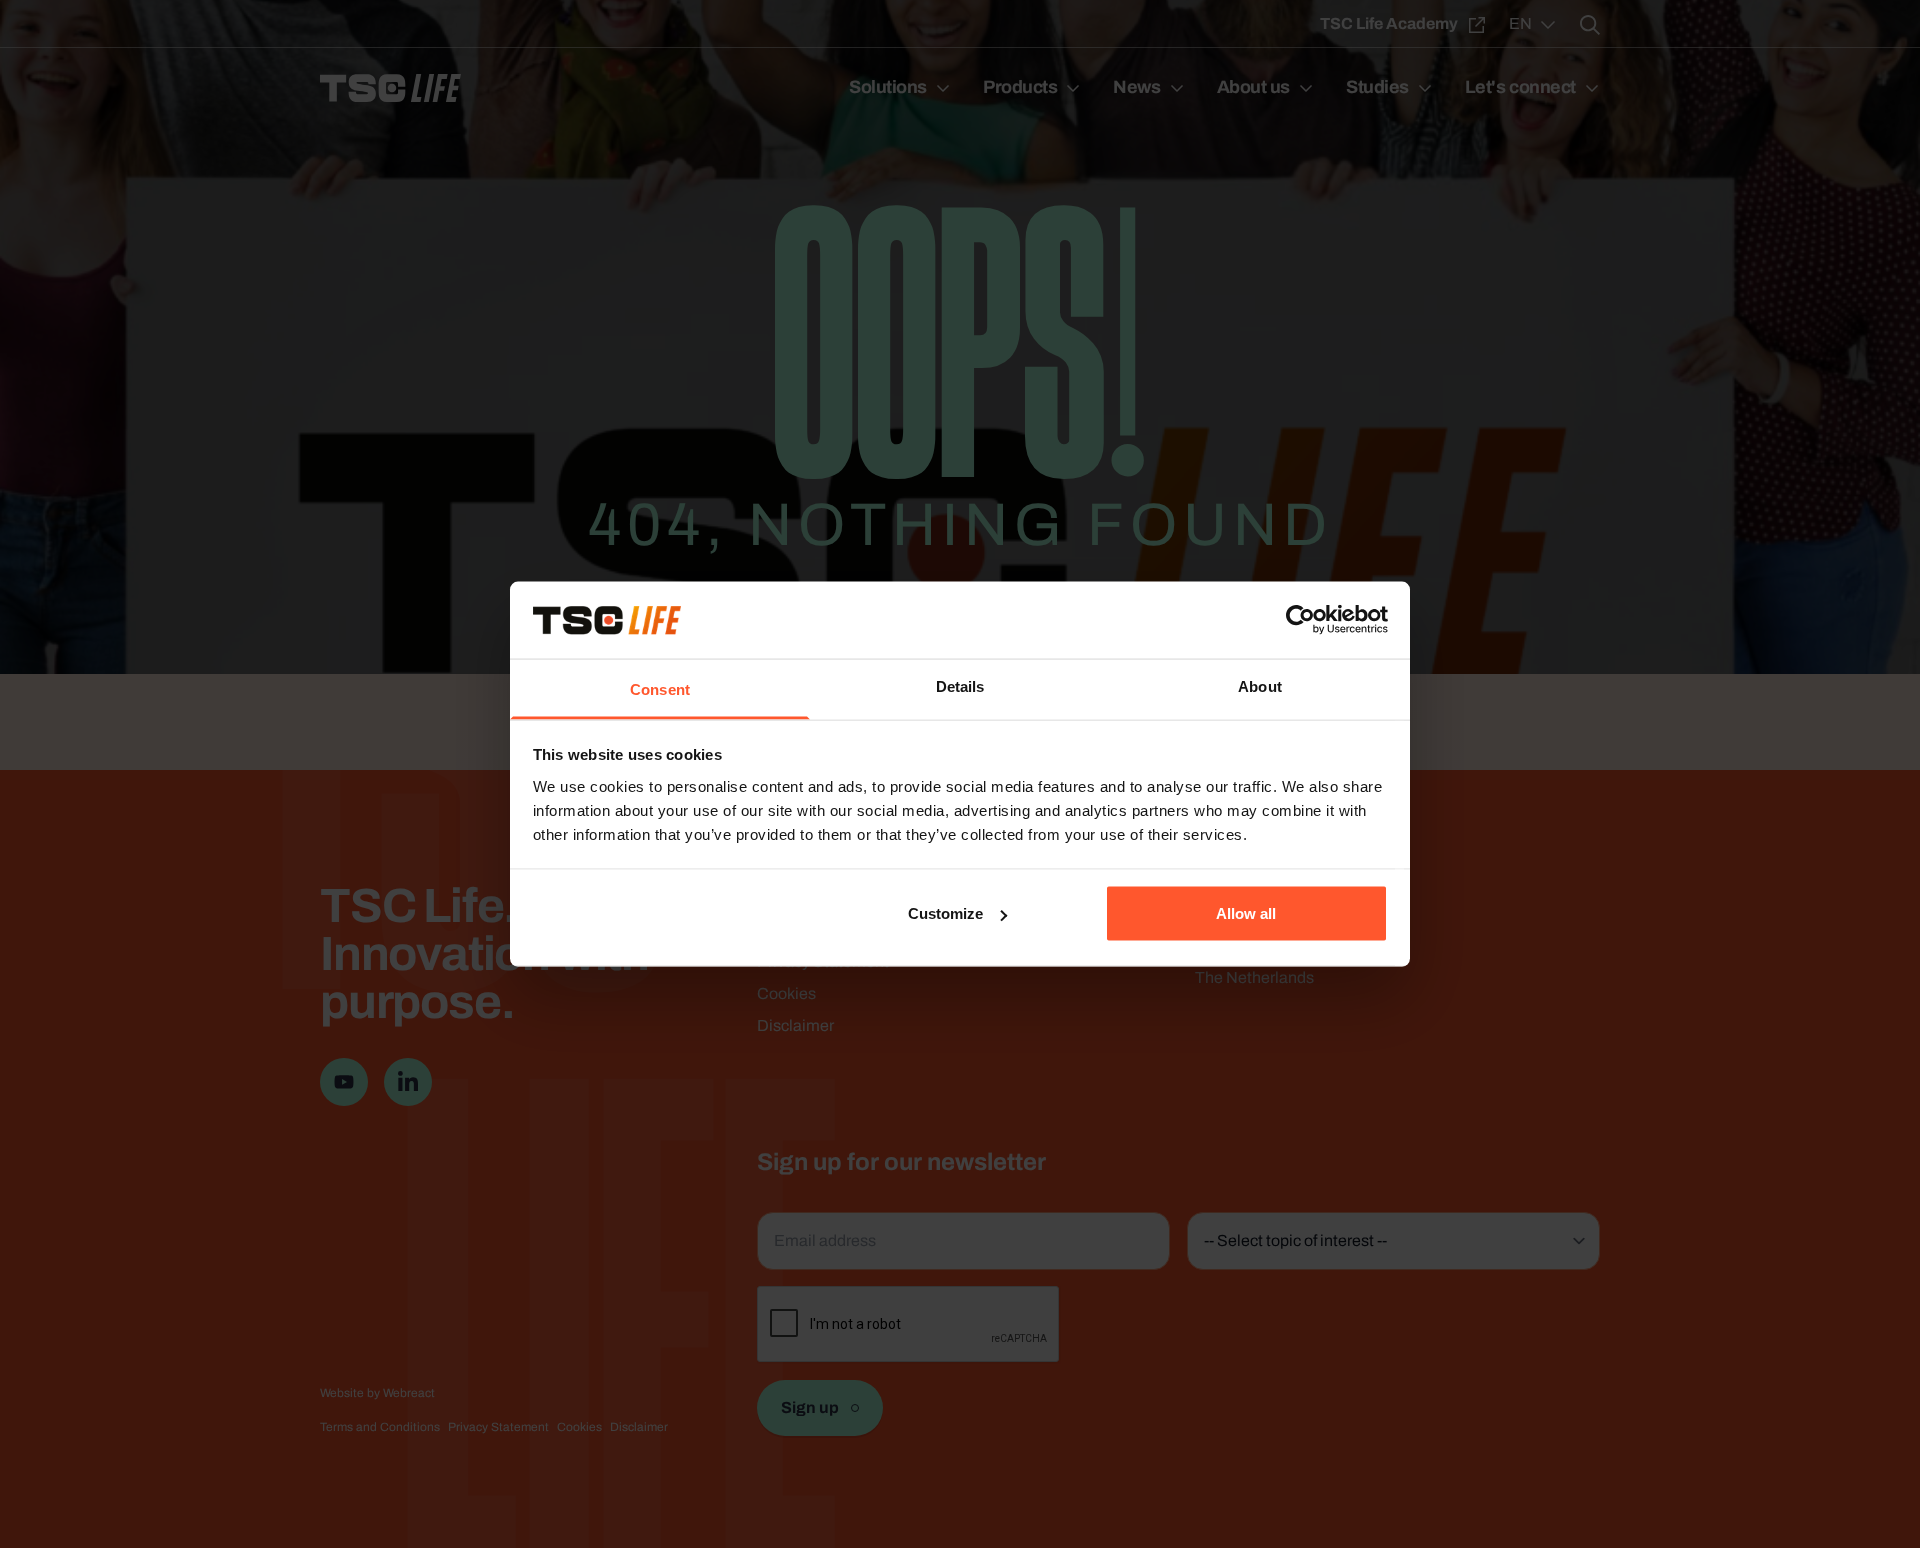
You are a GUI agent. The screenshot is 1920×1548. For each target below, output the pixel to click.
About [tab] (1260, 685)
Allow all (1246, 913)
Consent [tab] (660, 688)
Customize (945, 913)
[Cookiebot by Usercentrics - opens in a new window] (1300, 620)
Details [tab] (960, 685)
